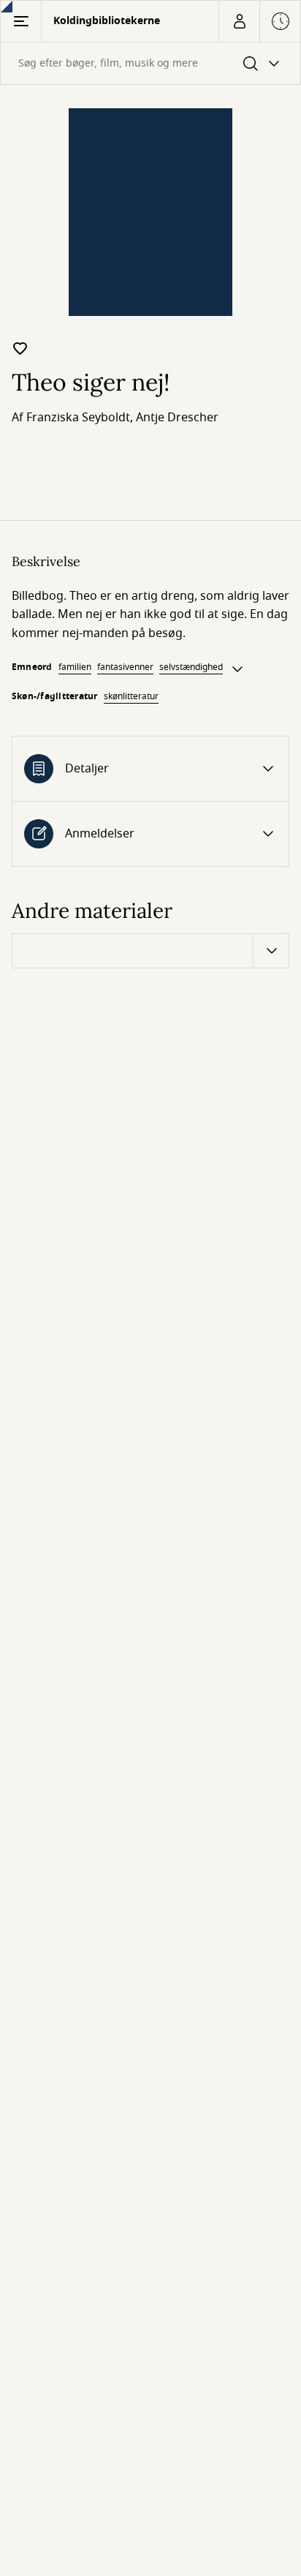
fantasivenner (125, 667)
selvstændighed (191, 667)
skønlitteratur (131, 696)
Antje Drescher (177, 418)
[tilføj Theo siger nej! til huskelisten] (20, 348)
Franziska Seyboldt (78, 418)
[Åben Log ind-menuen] (239, 21)
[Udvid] (237, 669)
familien (75, 667)
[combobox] (150, 63)
